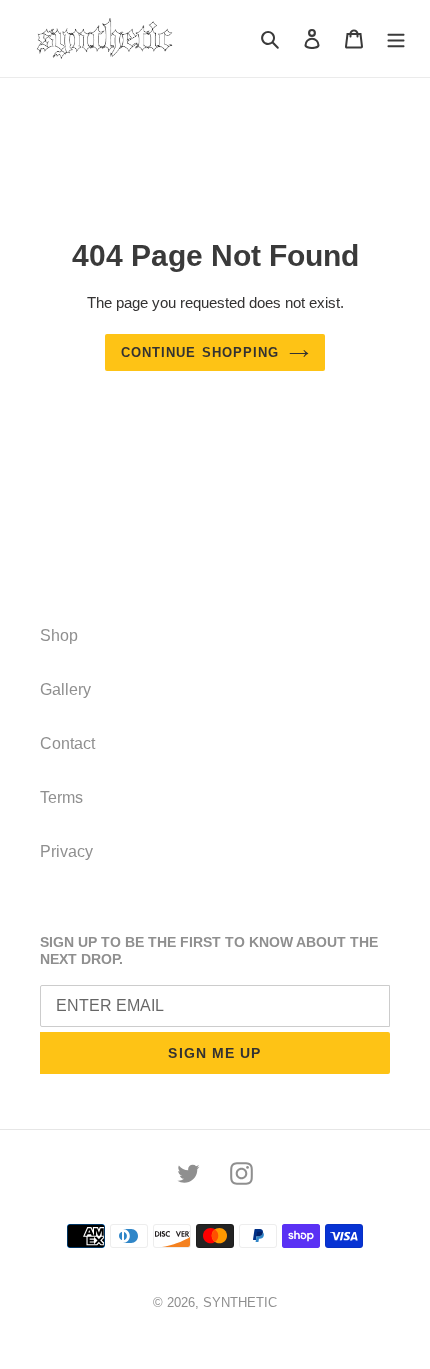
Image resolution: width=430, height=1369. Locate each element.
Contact (67, 743)
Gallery (65, 689)
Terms (61, 797)
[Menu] (396, 39)
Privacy (66, 851)
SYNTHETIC (240, 1302)
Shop (59, 635)
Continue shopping (200, 352)
